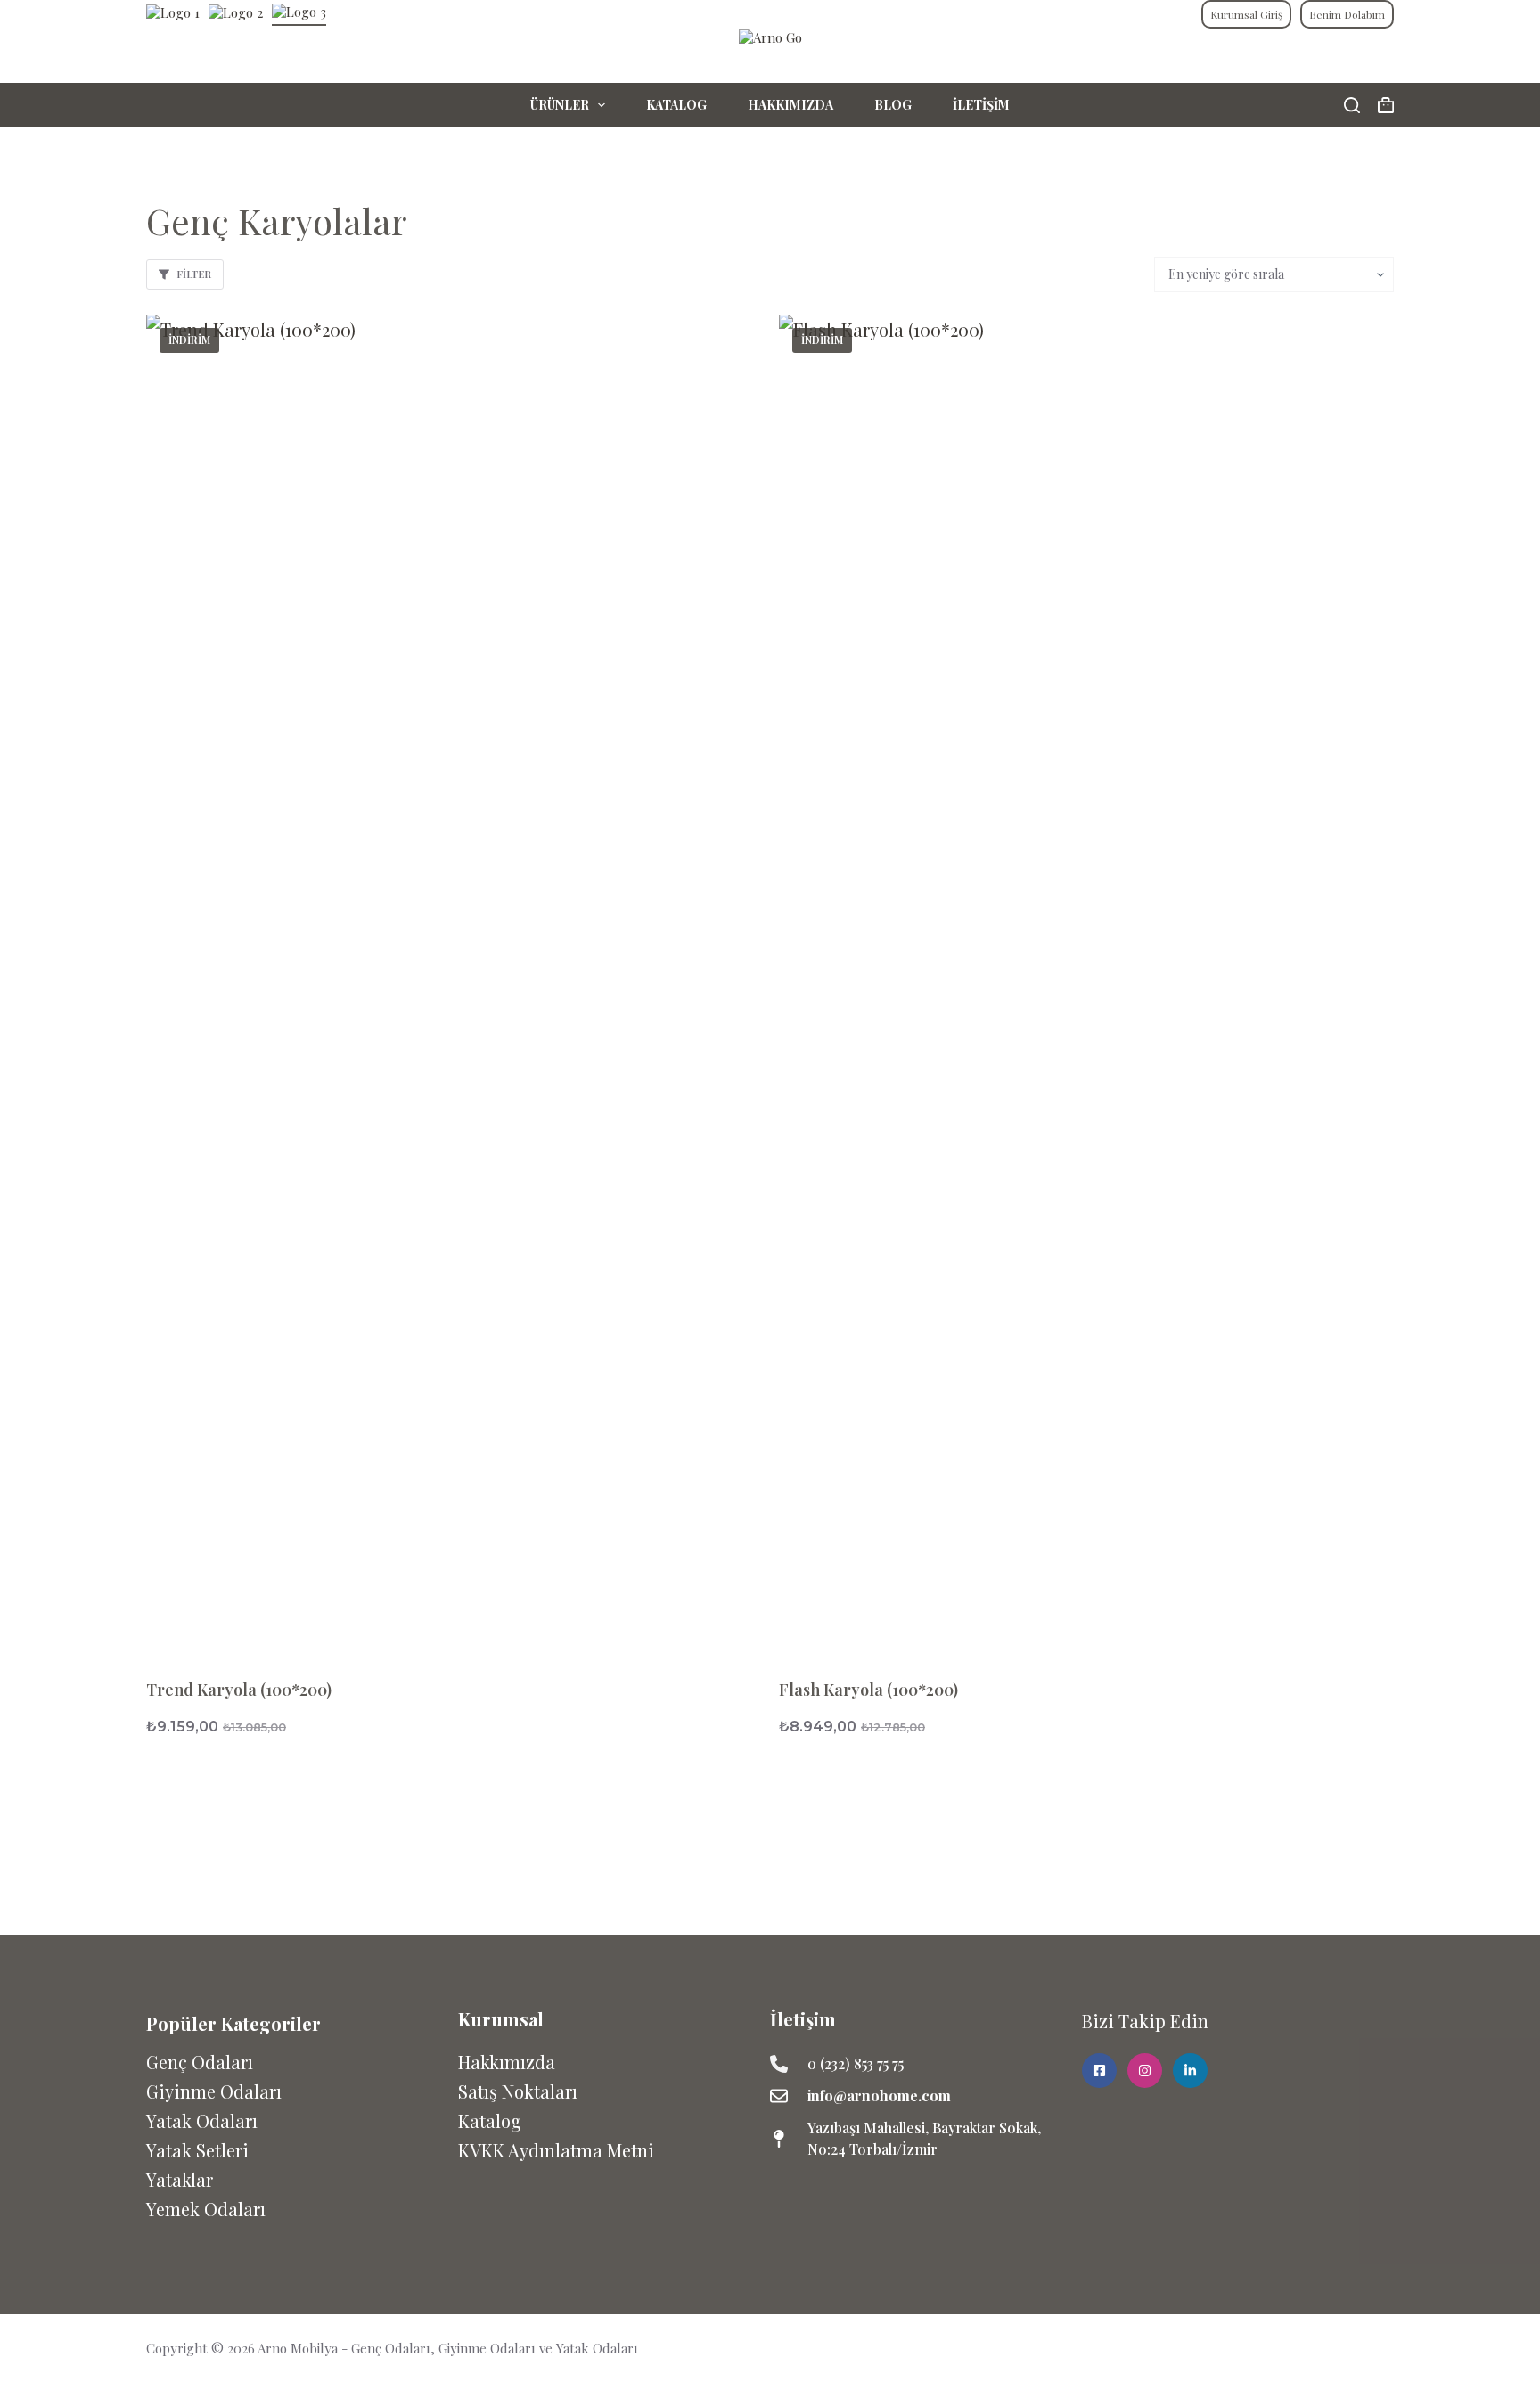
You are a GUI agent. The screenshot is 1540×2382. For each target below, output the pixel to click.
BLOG (893, 105)
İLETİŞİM (981, 105)
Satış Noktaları (518, 2091)
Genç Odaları (200, 2062)
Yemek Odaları (206, 2209)
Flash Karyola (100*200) (868, 1690)
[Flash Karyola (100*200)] (1086, 983)
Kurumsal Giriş (1246, 14)
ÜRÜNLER (560, 105)
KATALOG (676, 105)
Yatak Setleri (197, 2150)
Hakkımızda (507, 2062)
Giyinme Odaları (214, 2091)
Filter (194, 274)
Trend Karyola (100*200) (239, 1690)
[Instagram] (1382, 2348)
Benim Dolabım (1347, 14)
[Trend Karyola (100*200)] (454, 983)
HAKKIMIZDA (790, 105)
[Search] (1352, 105)
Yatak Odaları (202, 2120)
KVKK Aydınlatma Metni (556, 2150)
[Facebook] (1346, 2348)
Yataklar (180, 2179)
